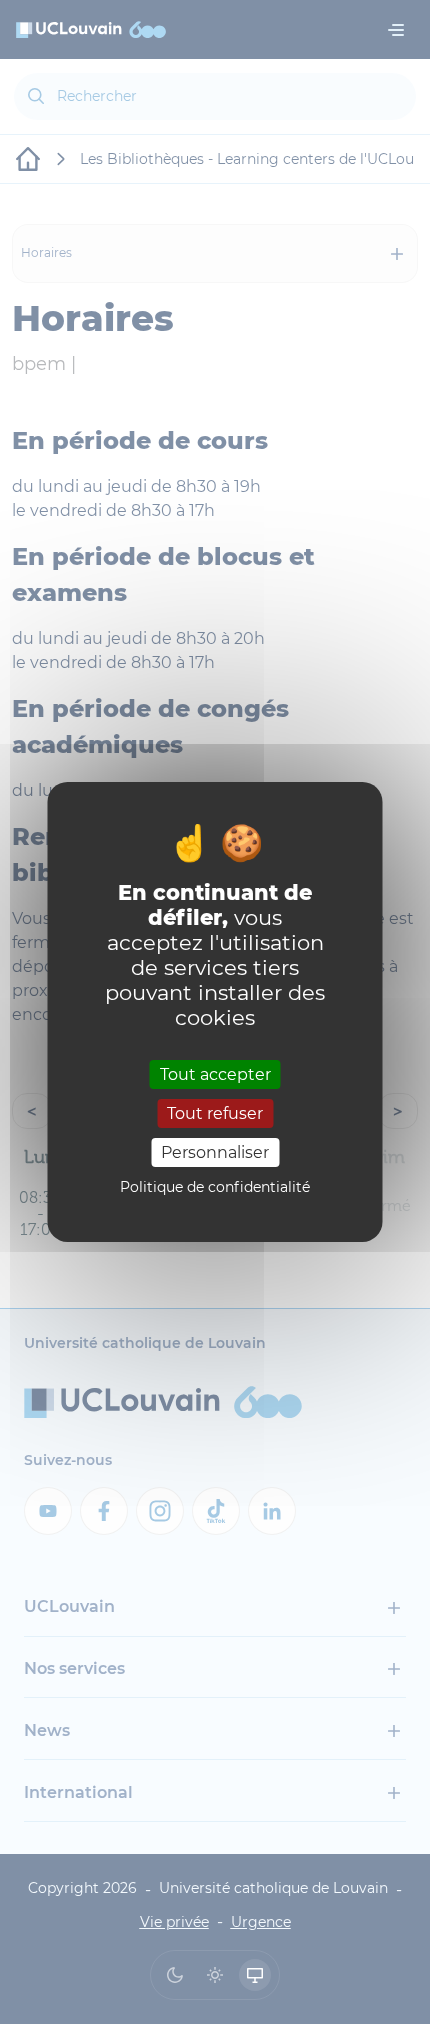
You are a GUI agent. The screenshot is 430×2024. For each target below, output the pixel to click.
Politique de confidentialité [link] (215, 1187)
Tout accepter (215, 1073)
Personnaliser (215, 1152)
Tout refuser (215, 1113)
